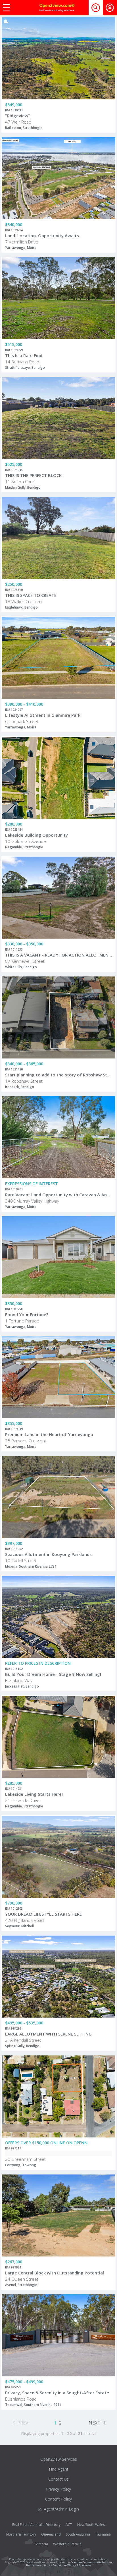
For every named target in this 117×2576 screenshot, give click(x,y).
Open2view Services (59, 2459)
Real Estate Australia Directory (36, 2525)
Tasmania (103, 2534)
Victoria (42, 2544)
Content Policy (58, 2499)
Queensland (51, 2534)
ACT (69, 2525)
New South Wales (91, 2525)
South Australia (78, 2534)
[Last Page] (104, 2422)
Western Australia (67, 2544)
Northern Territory (21, 2534)
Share (107, 40)
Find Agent (59, 2469)
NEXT (95, 2423)
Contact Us (58, 2479)
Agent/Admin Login (61, 2509)
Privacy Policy (58, 2489)
